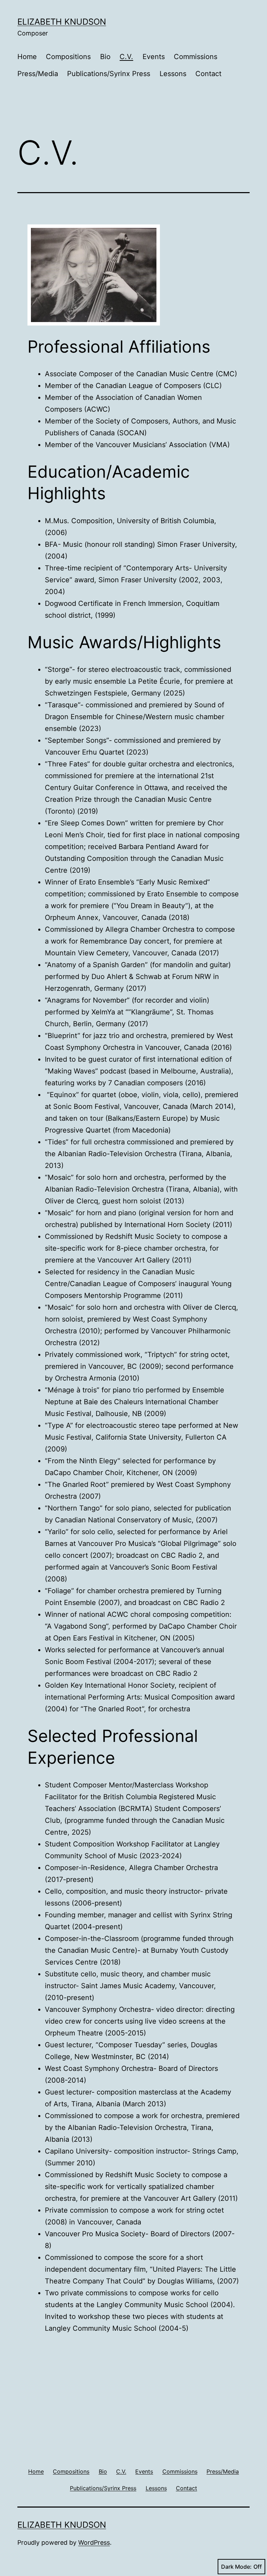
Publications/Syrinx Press (109, 74)
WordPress (94, 2542)
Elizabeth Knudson (62, 22)
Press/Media (38, 74)
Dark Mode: (236, 2567)
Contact (208, 74)
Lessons (173, 74)
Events (154, 57)
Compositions (68, 57)
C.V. (126, 57)
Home (27, 57)
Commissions (196, 57)
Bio (105, 57)
